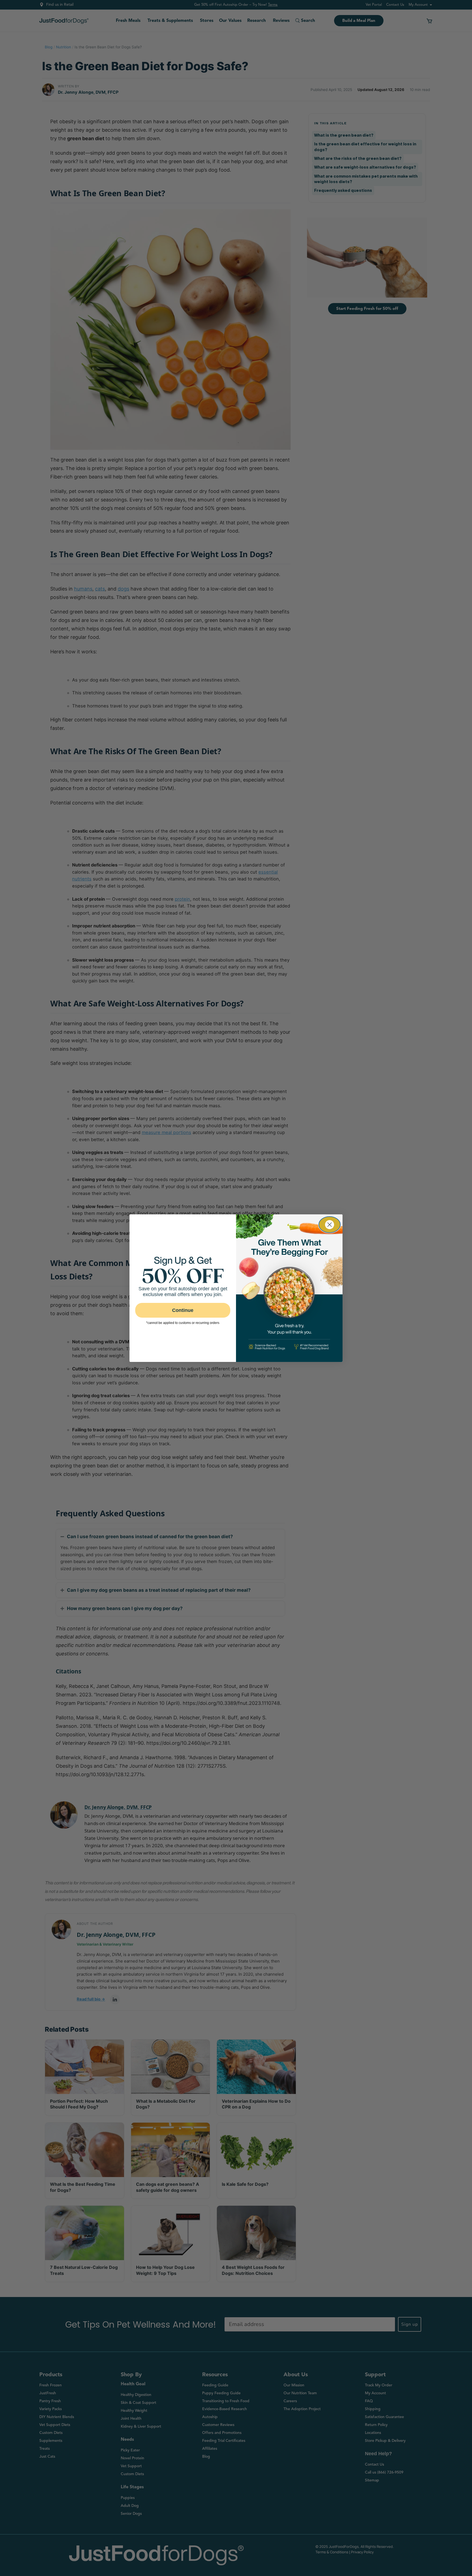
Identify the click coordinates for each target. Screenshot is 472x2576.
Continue (183, 1310)
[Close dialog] (330, 1225)
